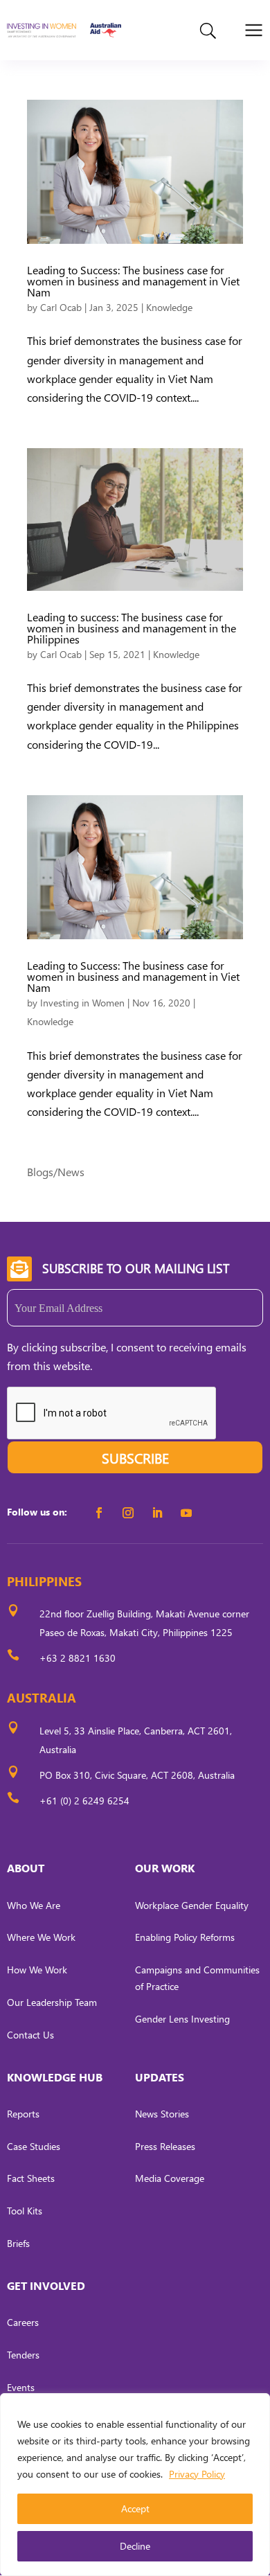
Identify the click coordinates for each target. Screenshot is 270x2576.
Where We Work (41, 1937)
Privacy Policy (197, 2474)
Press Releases (165, 2146)
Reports (23, 2114)
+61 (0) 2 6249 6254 (84, 1801)
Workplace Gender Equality (192, 1905)
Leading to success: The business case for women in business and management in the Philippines (132, 628)
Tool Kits (25, 2211)
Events (21, 2387)
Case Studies (34, 2146)
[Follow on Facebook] (99, 1513)
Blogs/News (56, 1172)
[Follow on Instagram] (128, 1513)
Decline (135, 2546)
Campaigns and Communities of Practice (197, 1978)
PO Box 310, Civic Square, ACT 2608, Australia (137, 1775)
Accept (135, 2508)
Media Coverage (170, 2178)
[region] (135, 2485)
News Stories (162, 2114)
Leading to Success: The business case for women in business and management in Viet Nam (133, 281)
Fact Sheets (31, 2178)
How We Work (37, 1970)
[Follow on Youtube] (186, 1513)
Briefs (18, 2243)
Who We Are (34, 1905)
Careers (23, 2322)
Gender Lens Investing (182, 2019)
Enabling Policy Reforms (185, 1937)
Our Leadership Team (52, 2002)
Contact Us (30, 2035)
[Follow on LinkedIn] (157, 1513)
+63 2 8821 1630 (78, 1658)
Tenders (23, 2355)
